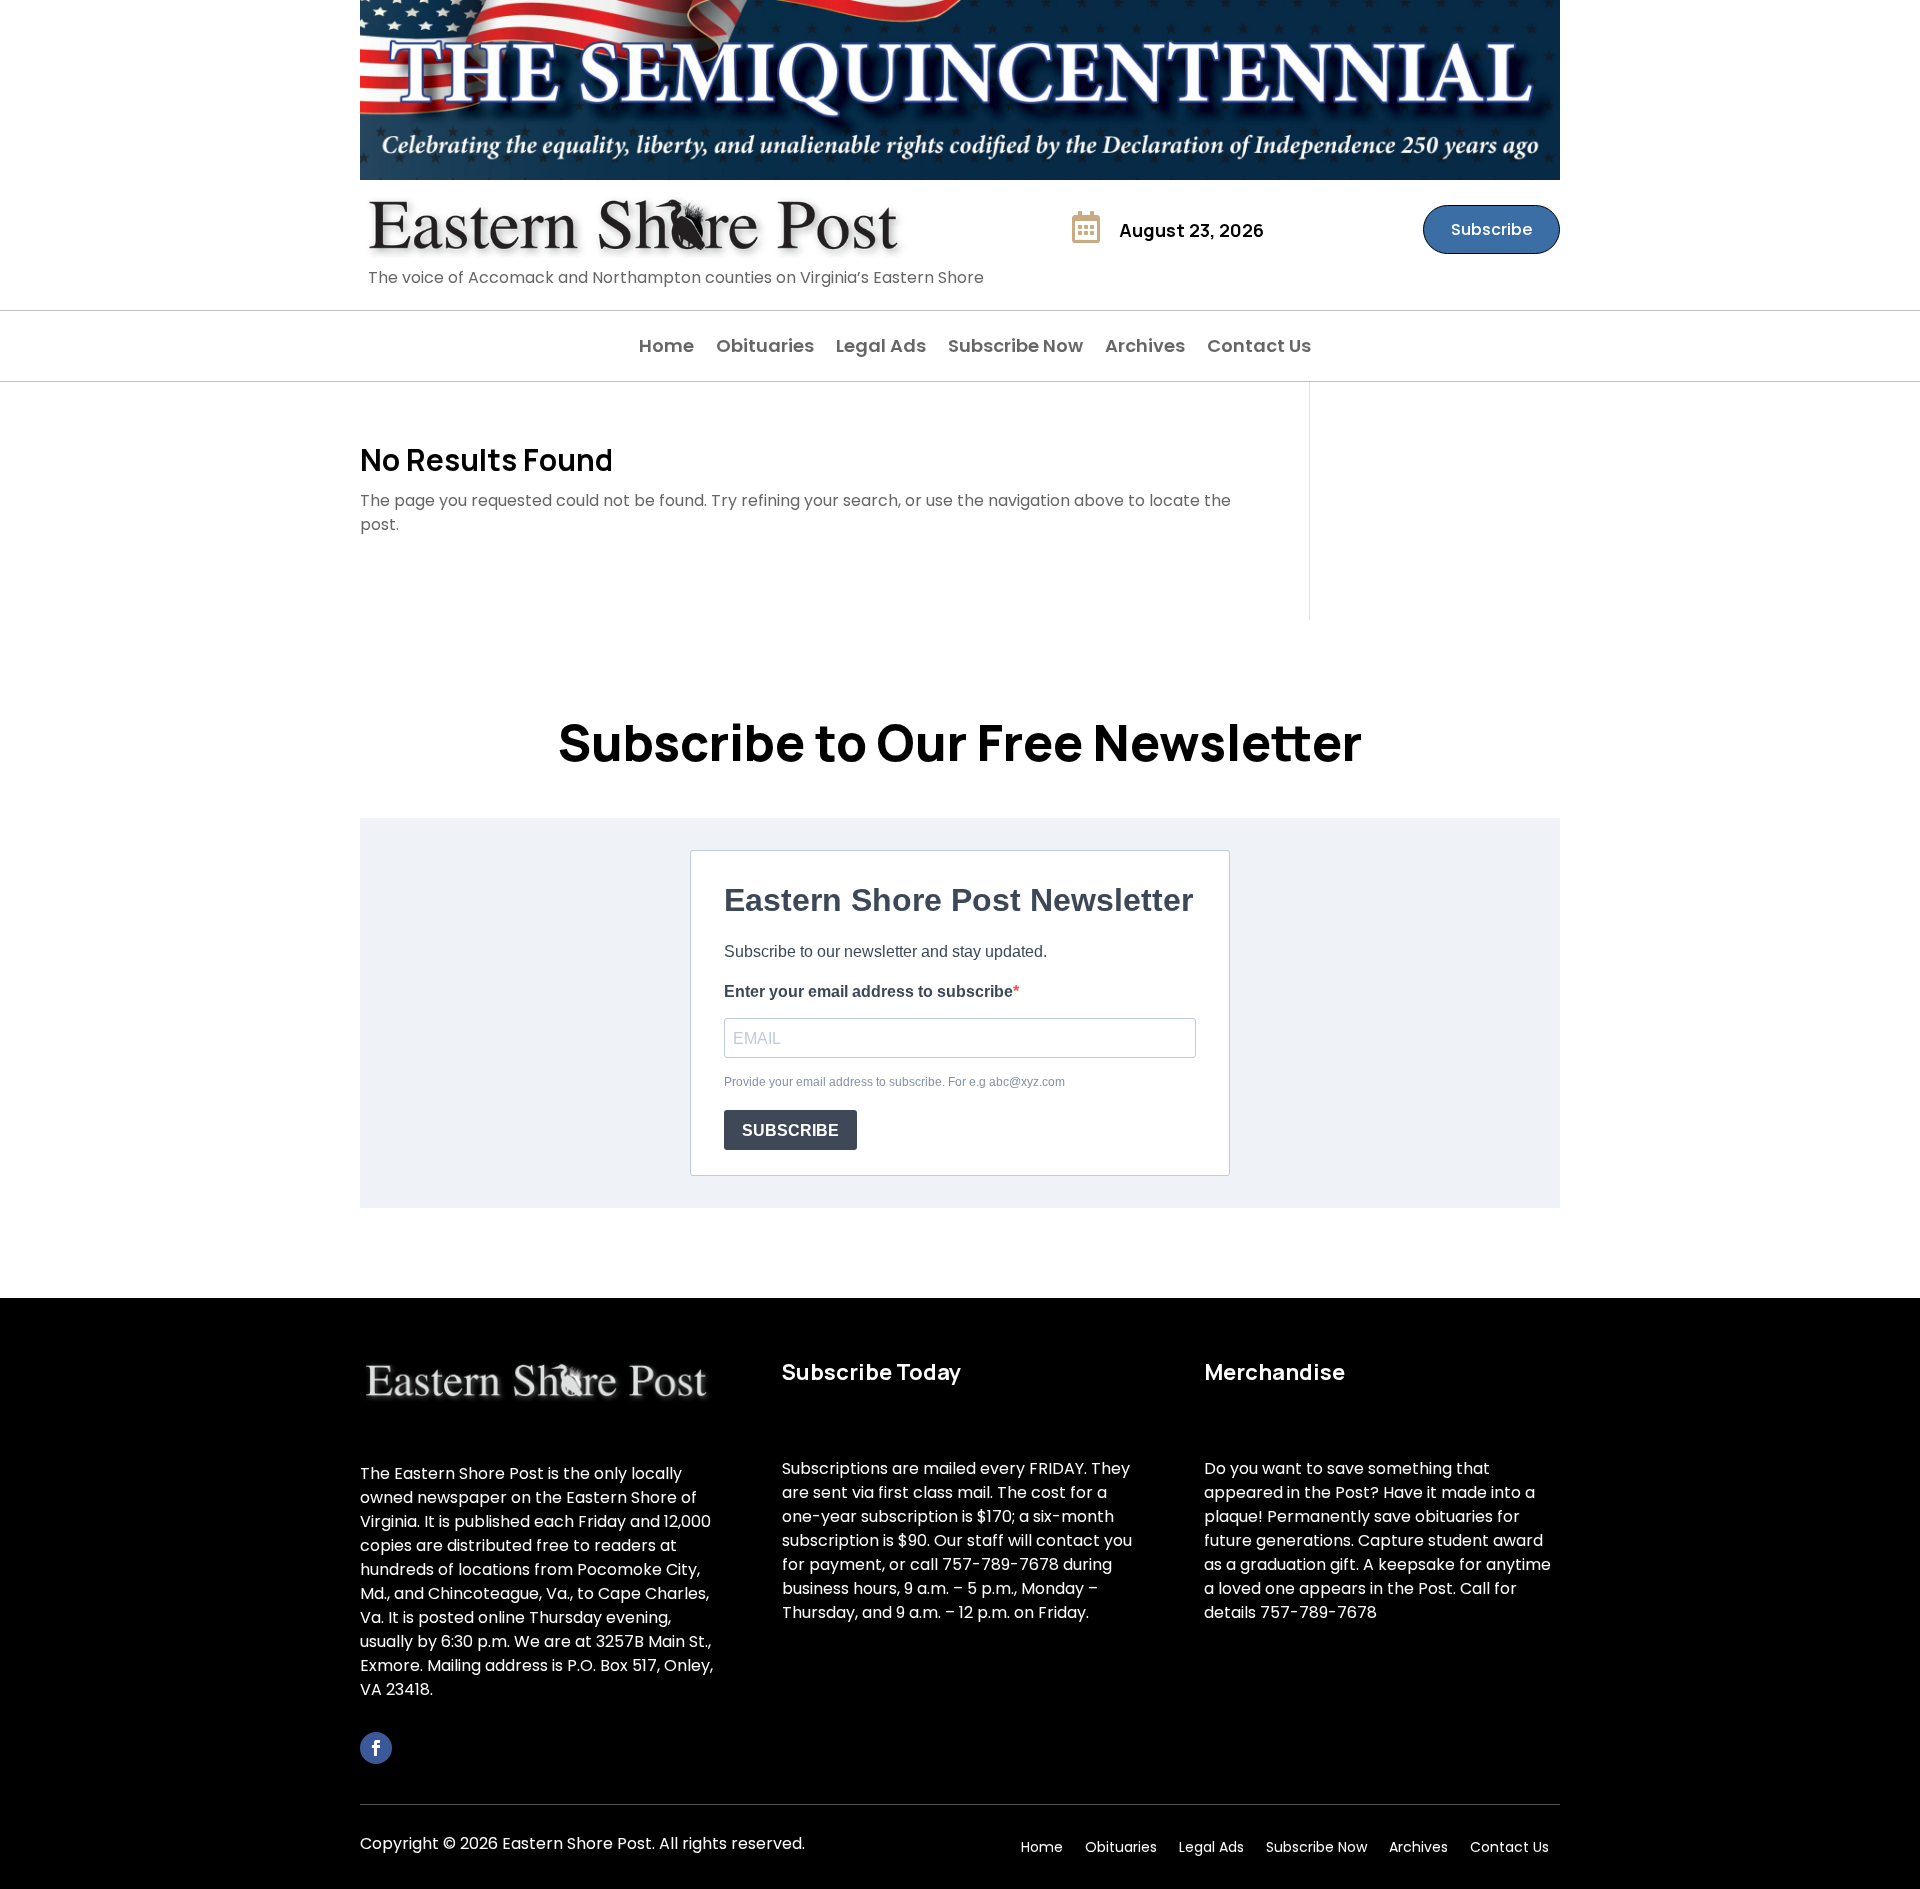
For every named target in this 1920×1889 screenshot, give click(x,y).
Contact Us (1259, 348)
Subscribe (1491, 229)
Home (666, 348)
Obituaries (765, 348)
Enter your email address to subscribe (868, 991)
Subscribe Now (1015, 348)
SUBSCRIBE (790, 1130)
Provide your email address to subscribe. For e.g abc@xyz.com (894, 1082)
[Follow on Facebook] (376, 1748)
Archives (1145, 348)
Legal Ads (881, 348)
